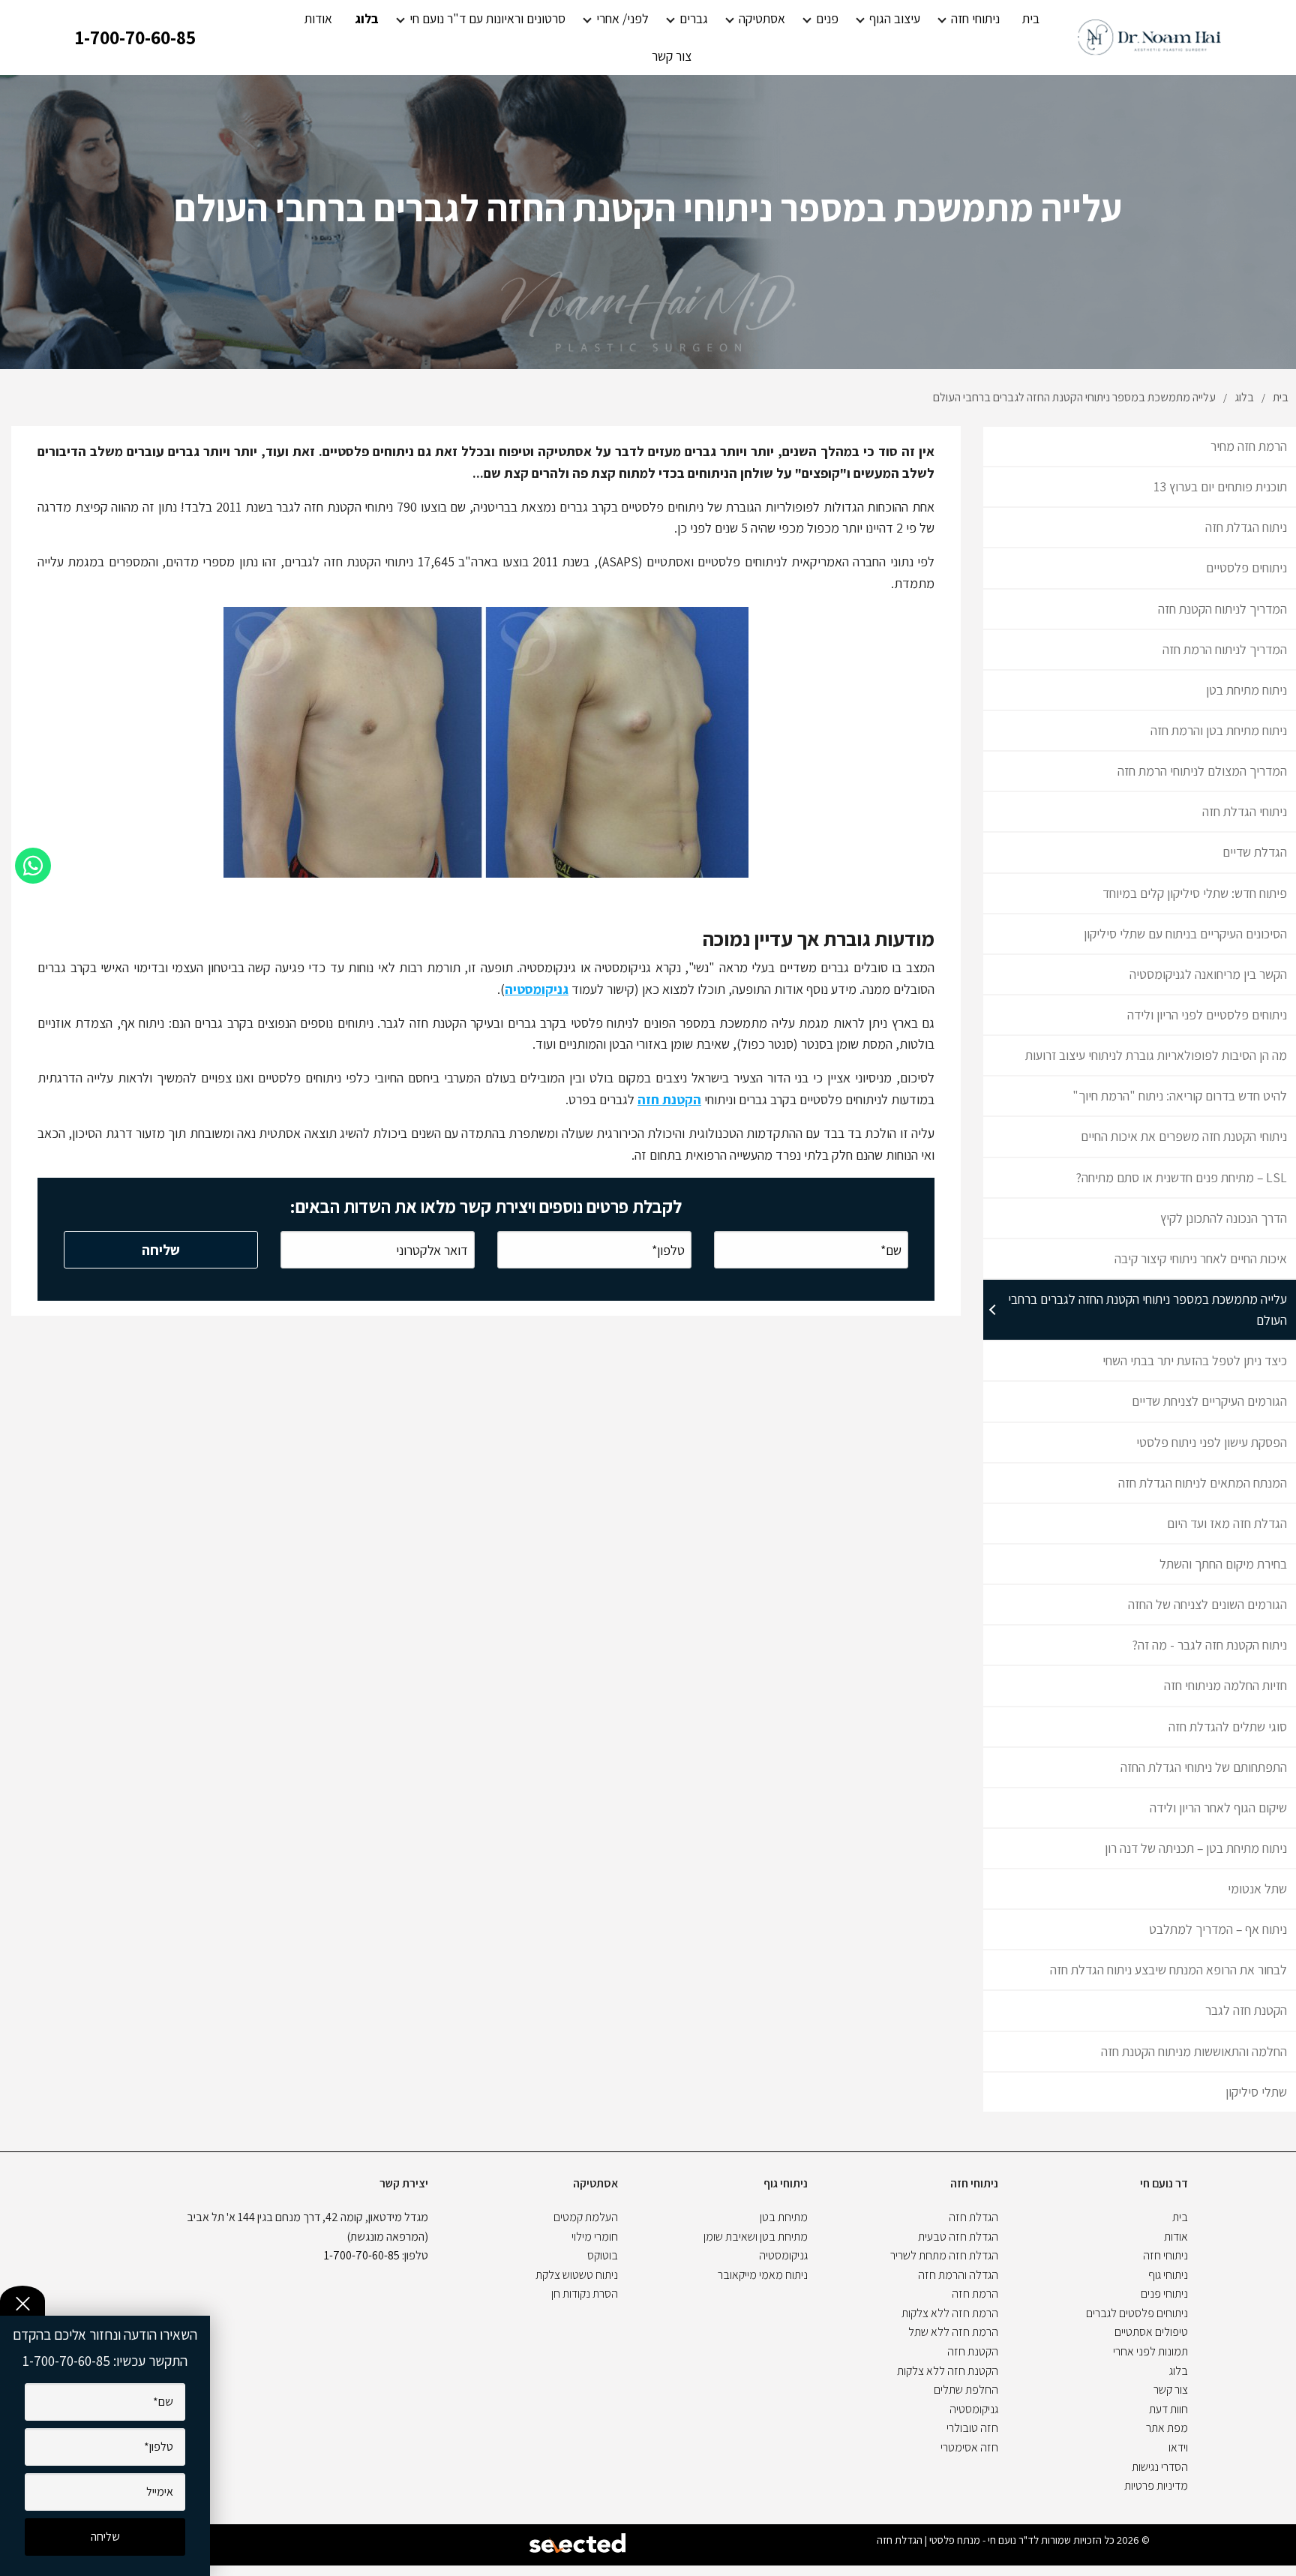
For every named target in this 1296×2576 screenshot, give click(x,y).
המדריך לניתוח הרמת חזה (1225, 649)
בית (1031, 19)
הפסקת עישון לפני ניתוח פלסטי (1212, 1442)
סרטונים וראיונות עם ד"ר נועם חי (487, 19)
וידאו (1178, 2447)
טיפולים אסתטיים (1151, 2332)
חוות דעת (1168, 2409)
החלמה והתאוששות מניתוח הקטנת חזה (1194, 2051)
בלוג (367, 19)
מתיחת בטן (784, 2217)
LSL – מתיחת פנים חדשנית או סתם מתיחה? (1182, 1177)
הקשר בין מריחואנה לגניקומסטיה (1208, 974)
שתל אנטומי (1257, 1888)
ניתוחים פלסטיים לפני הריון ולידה (1207, 1015)
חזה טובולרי (972, 2428)
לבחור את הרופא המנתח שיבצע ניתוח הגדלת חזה (1168, 1970)
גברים (694, 19)
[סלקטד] (579, 2545)
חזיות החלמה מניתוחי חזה (1225, 1685)
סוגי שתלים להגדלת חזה (1228, 1726)
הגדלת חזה (973, 2217)
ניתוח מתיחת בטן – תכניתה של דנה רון (1196, 1848)
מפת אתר (1167, 2428)
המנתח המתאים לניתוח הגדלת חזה (1203, 1483)
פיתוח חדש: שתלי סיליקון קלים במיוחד (1195, 893)
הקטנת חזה (669, 1099)
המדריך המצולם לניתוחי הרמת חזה (1202, 771)
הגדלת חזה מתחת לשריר (944, 2255)
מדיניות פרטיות (1156, 2486)
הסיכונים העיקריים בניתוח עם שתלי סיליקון (1185, 934)
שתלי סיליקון (1256, 2092)
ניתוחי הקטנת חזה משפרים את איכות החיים (1184, 1136)
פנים (827, 19)
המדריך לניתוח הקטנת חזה (1222, 609)
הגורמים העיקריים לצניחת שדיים (1209, 1401)
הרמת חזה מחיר (1249, 446)
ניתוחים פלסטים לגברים (1137, 2313)
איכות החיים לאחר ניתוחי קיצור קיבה (1201, 1258)
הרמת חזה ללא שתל (953, 2332)
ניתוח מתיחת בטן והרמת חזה (1219, 730)
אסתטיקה (762, 19)
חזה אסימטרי (969, 2447)
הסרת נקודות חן (585, 2294)
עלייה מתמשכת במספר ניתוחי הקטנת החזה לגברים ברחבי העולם (1147, 1309)
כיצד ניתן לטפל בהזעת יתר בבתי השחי (1195, 1360)
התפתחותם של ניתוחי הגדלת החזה (1204, 1767)
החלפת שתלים (966, 2390)
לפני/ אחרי (622, 19)
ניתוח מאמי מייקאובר (763, 2275)
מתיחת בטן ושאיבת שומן (756, 2237)
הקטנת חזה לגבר (1246, 2010)
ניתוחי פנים (1164, 2294)
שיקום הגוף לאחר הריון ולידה (1218, 1807)
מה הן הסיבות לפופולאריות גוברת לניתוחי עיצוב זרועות (1156, 1055)
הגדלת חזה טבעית (958, 2237)
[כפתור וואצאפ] (33, 866)
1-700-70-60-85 (135, 37)
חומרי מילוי (595, 2237)
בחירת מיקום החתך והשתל (1223, 1564)
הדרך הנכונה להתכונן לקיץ (1224, 1218)
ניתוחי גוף (1168, 2275)
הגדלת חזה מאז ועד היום (1227, 1523)
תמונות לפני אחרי (1150, 2351)
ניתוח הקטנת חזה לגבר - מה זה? (1210, 1645)
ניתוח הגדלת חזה (1246, 527)
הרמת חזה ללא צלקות (950, 2313)
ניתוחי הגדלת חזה (1245, 811)
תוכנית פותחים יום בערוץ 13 (1220, 486)
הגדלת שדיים (1255, 852)
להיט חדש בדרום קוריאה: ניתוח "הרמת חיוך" (1180, 1096)
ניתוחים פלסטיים (1246, 567)
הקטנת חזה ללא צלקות (948, 2371)
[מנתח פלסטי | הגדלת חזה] (1149, 38)
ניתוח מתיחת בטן (1246, 690)
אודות (318, 19)
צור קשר (672, 56)
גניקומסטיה (537, 989)
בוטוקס (603, 2255)
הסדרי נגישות (1160, 2467)
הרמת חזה (975, 2294)
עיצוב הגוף (895, 19)
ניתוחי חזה (975, 19)
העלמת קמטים (586, 2217)
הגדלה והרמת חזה (958, 2275)
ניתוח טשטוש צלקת (577, 2275)
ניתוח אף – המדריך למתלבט (1218, 1929)
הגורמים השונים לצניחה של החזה (1207, 1604)
